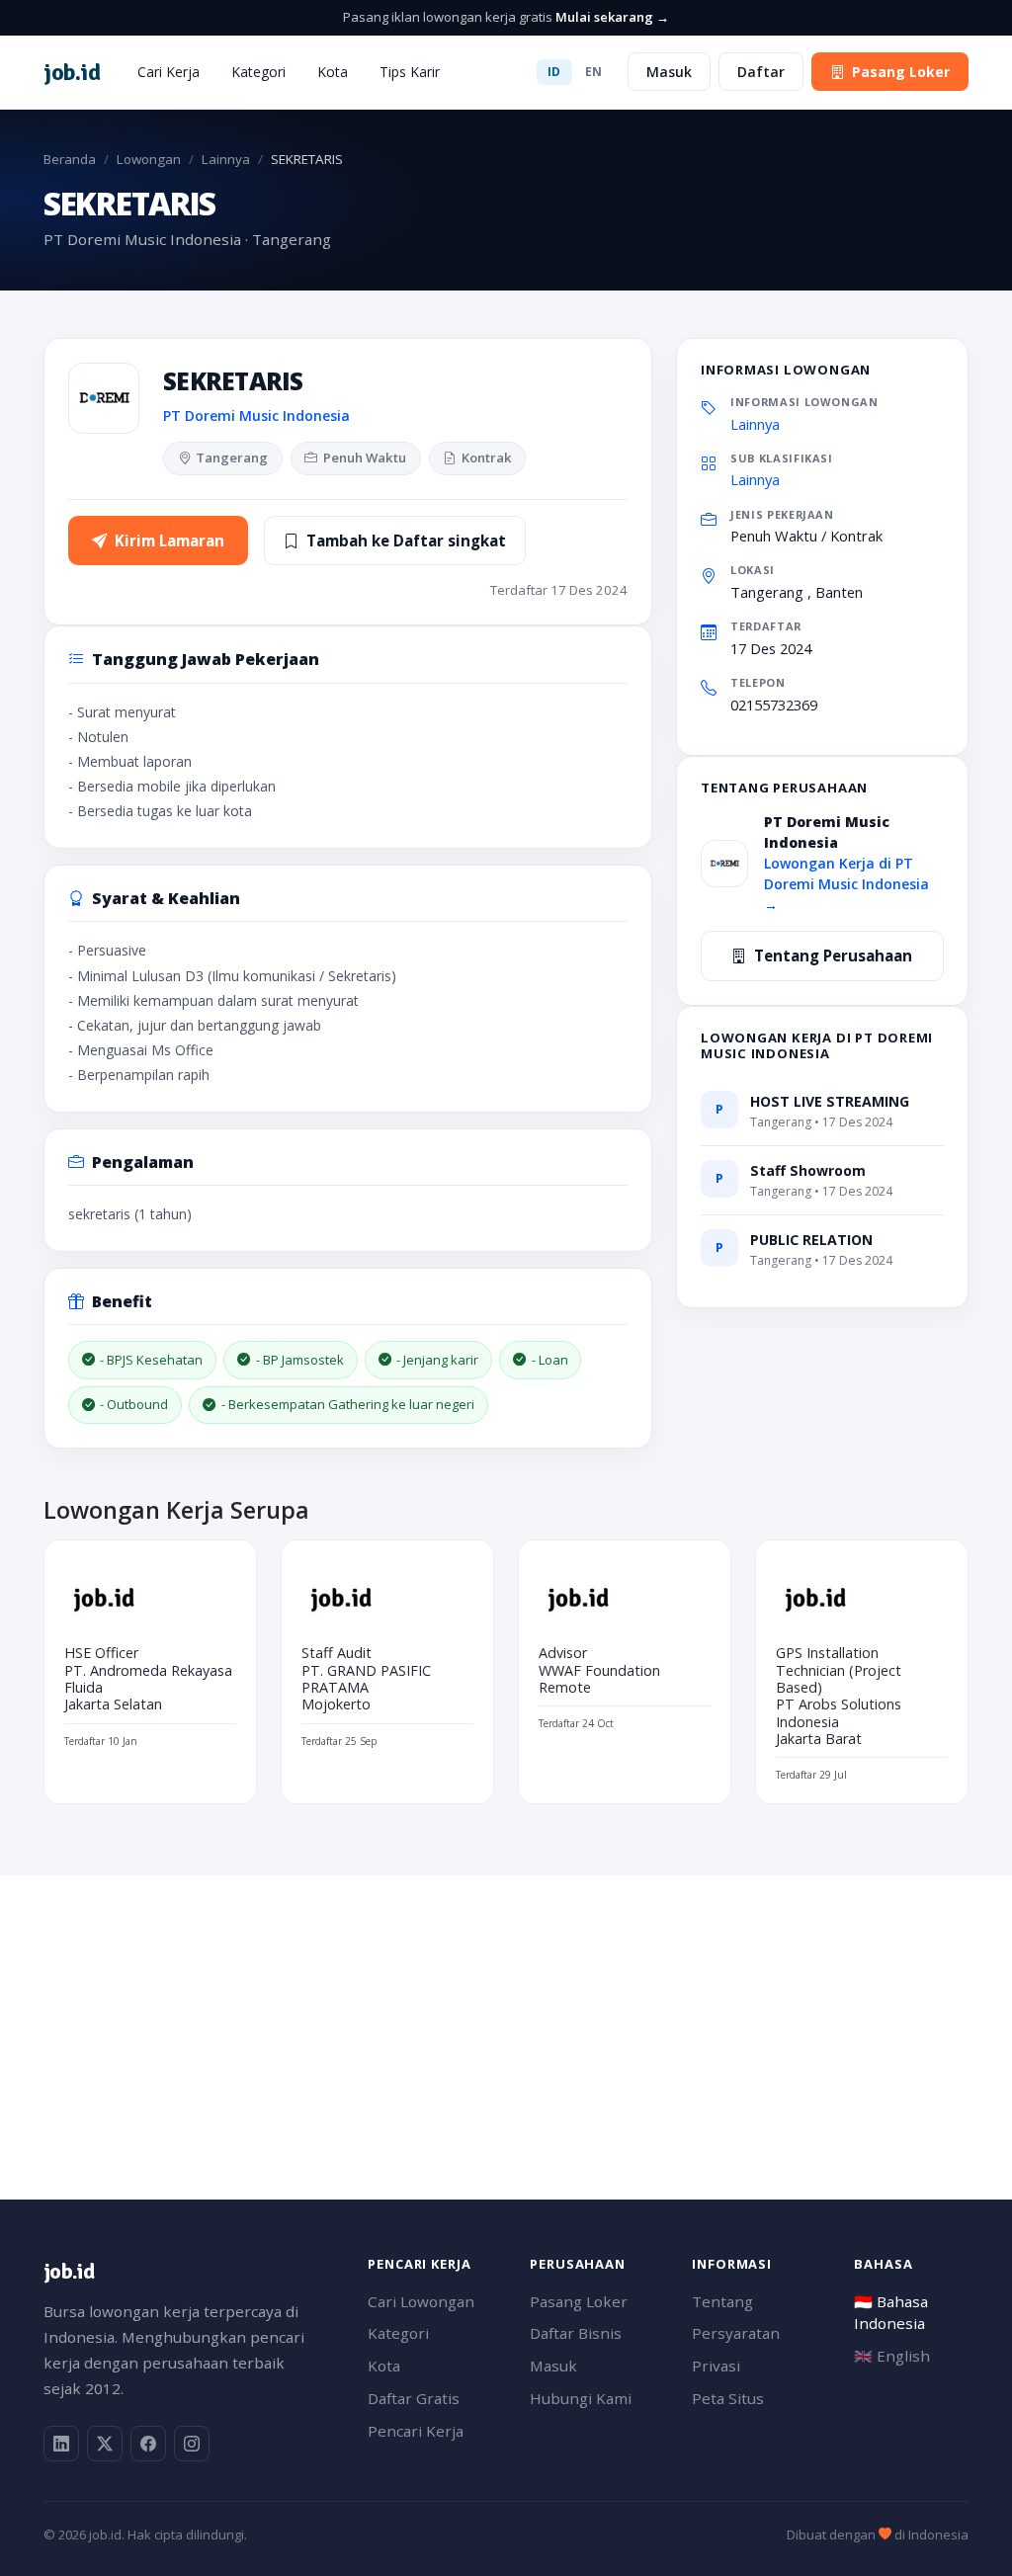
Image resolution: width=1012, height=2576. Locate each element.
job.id (69, 2271)
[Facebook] (148, 2444)
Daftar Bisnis (576, 2333)
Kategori (258, 72)
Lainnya (226, 159)
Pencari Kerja (416, 2431)
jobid (72, 72)
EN (594, 72)
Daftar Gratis (414, 2398)
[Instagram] (192, 2444)
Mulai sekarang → (612, 17)
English (892, 2356)
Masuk (669, 72)
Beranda (70, 159)
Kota (333, 72)
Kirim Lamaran (169, 540)
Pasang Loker (901, 72)
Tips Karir (410, 72)
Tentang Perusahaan (833, 956)
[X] (105, 2444)
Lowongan (149, 159)
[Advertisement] (506, 2014)
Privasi (716, 2366)
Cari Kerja (169, 72)
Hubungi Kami (581, 2398)
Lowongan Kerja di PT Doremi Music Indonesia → (846, 884)
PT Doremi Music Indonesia (256, 415)
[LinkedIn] (61, 2444)
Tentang (722, 2301)
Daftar (761, 72)
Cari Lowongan (421, 2301)
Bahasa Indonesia (891, 2313)
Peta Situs (728, 2398)
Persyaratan (736, 2333)
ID (554, 72)
